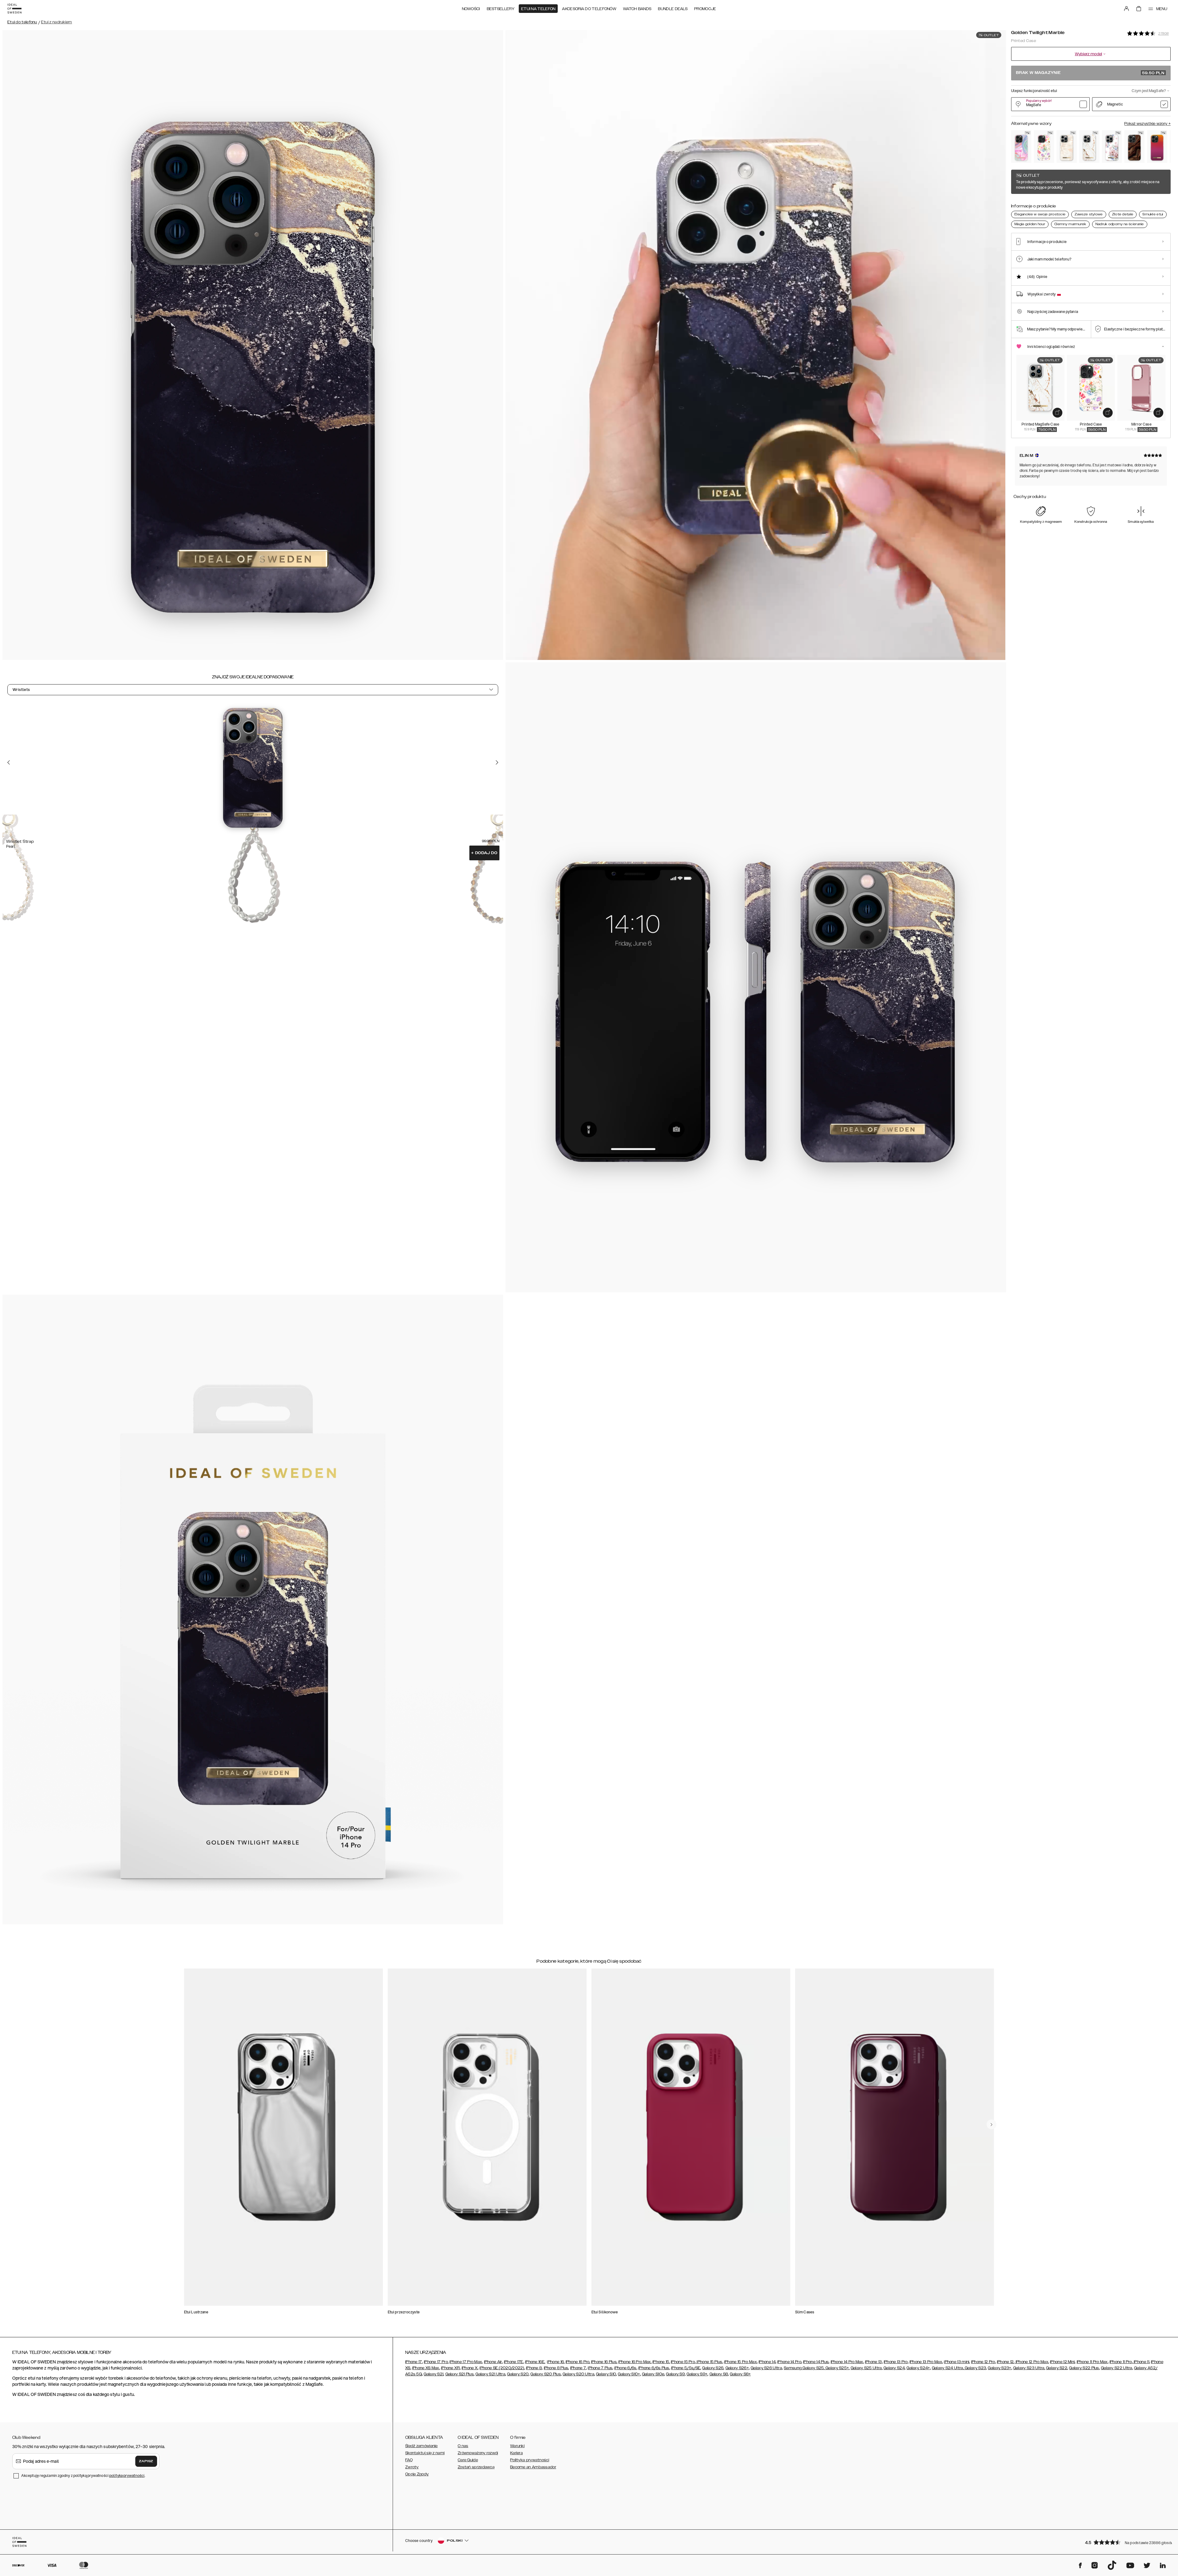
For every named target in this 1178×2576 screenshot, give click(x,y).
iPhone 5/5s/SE (686, 2368)
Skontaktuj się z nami (425, 2453)
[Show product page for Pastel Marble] (1021, 146)
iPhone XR (450, 2368)
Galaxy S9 (675, 2374)
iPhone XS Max (426, 2368)
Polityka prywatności (530, 2460)
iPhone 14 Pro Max (847, 2362)
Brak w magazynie (1090, 73)
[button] (1126, 2542)
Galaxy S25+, (837, 2368)
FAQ (409, 2460)
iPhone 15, (661, 2362)
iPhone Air (493, 2362)
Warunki (517, 2446)
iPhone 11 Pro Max (1092, 2362)
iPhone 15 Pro (683, 2362)
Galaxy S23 (975, 2368)
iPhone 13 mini (957, 2362)
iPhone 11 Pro (1121, 2362)
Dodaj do (484, 853)
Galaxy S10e (653, 2374)
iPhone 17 (414, 2362)
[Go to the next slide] (497, 762)
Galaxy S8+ (740, 2374)
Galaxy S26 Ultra (766, 2368)
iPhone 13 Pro (896, 2362)
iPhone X (470, 2368)
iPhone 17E (514, 2362)
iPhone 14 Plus (816, 2362)
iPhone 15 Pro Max (741, 2362)
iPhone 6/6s (625, 2368)
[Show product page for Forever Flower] (1044, 146)
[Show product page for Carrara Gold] (1089, 146)
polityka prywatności (127, 2476)
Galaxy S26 (713, 2368)
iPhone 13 (874, 2362)
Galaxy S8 (719, 2374)
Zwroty (412, 2467)
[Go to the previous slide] (9, 762)
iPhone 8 (534, 2368)
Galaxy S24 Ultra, (948, 2368)
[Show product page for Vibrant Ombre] (1157, 146)
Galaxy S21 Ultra (490, 2374)
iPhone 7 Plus (600, 2368)
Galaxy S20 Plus (546, 2374)
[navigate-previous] (991, 2124)
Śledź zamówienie (422, 2446)
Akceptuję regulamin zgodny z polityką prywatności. (83, 2476)
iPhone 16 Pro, (578, 2362)
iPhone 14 (767, 2362)
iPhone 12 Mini (1062, 2362)
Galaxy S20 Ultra (578, 2374)
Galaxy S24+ (918, 2368)
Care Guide (468, 2460)
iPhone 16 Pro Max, (635, 2362)
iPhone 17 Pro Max (466, 2362)
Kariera (516, 2453)
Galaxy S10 (606, 2374)
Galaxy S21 (433, 2374)
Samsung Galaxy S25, (804, 2368)
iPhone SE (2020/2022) (502, 2368)
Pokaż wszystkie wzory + (1147, 124)
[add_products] (1057, 413)
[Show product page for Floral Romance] (1112, 146)
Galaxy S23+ (999, 2368)
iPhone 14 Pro (789, 2362)
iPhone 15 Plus (709, 2362)
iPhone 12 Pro (983, 2362)
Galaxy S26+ (737, 2368)
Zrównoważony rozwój (478, 2453)
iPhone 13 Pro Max (926, 2362)
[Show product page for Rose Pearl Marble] (1067, 146)
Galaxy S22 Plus (1084, 2368)
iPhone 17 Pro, (436, 2362)
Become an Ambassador (533, 2467)
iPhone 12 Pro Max (1032, 2362)
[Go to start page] (14, 9)
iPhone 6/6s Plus (654, 2368)
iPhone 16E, (535, 2362)
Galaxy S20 (518, 2374)
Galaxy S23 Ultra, (1029, 2368)
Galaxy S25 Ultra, (867, 2368)
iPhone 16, (556, 2362)
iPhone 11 (1141, 2362)
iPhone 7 (578, 2368)
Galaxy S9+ (697, 2374)
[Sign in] (1126, 9)
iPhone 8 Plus (556, 2368)
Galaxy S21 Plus (460, 2374)
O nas (463, 2446)
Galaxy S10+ (629, 2374)
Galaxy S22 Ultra (1117, 2368)
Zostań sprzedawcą (476, 2467)
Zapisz (146, 2461)
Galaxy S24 (894, 2368)
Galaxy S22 (1057, 2368)
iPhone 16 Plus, (604, 2362)
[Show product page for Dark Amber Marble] (1134, 146)
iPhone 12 (1005, 2362)
